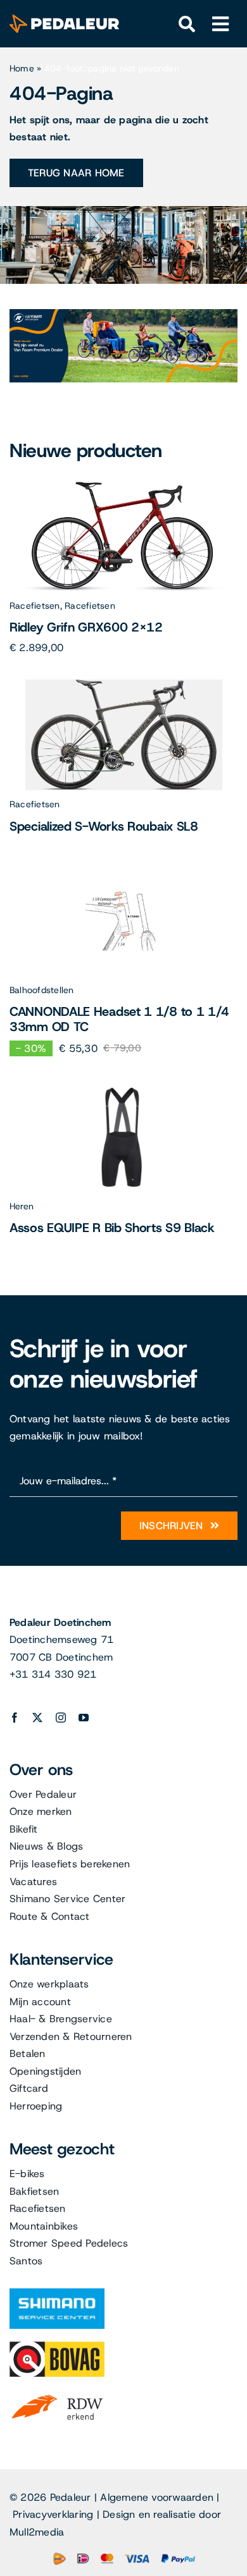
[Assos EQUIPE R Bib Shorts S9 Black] (124, 1086)
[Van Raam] (123, 314)
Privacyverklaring (53, 2514)
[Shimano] (57, 2293)
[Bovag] (57, 2346)
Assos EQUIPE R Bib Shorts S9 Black (112, 1228)
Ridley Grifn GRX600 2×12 (86, 627)
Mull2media (37, 2532)
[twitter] (37, 1718)
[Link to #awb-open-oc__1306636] (187, 24)
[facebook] (15, 1718)
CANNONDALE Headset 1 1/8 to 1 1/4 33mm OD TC (119, 1019)
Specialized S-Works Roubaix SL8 (104, 826)
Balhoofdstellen (42, 990)
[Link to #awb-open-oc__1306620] (221, 24)
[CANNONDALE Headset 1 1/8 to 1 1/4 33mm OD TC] (124, 870)
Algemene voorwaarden (157, 2497)
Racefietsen (35, 606)
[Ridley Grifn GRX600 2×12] (123, 486)
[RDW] (57, 2394)
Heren (22, 1206)
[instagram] (61, 1718)
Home (22, 68)
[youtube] (84, 1718)
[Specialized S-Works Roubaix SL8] (124, 684)
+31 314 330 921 (53, 1674)
